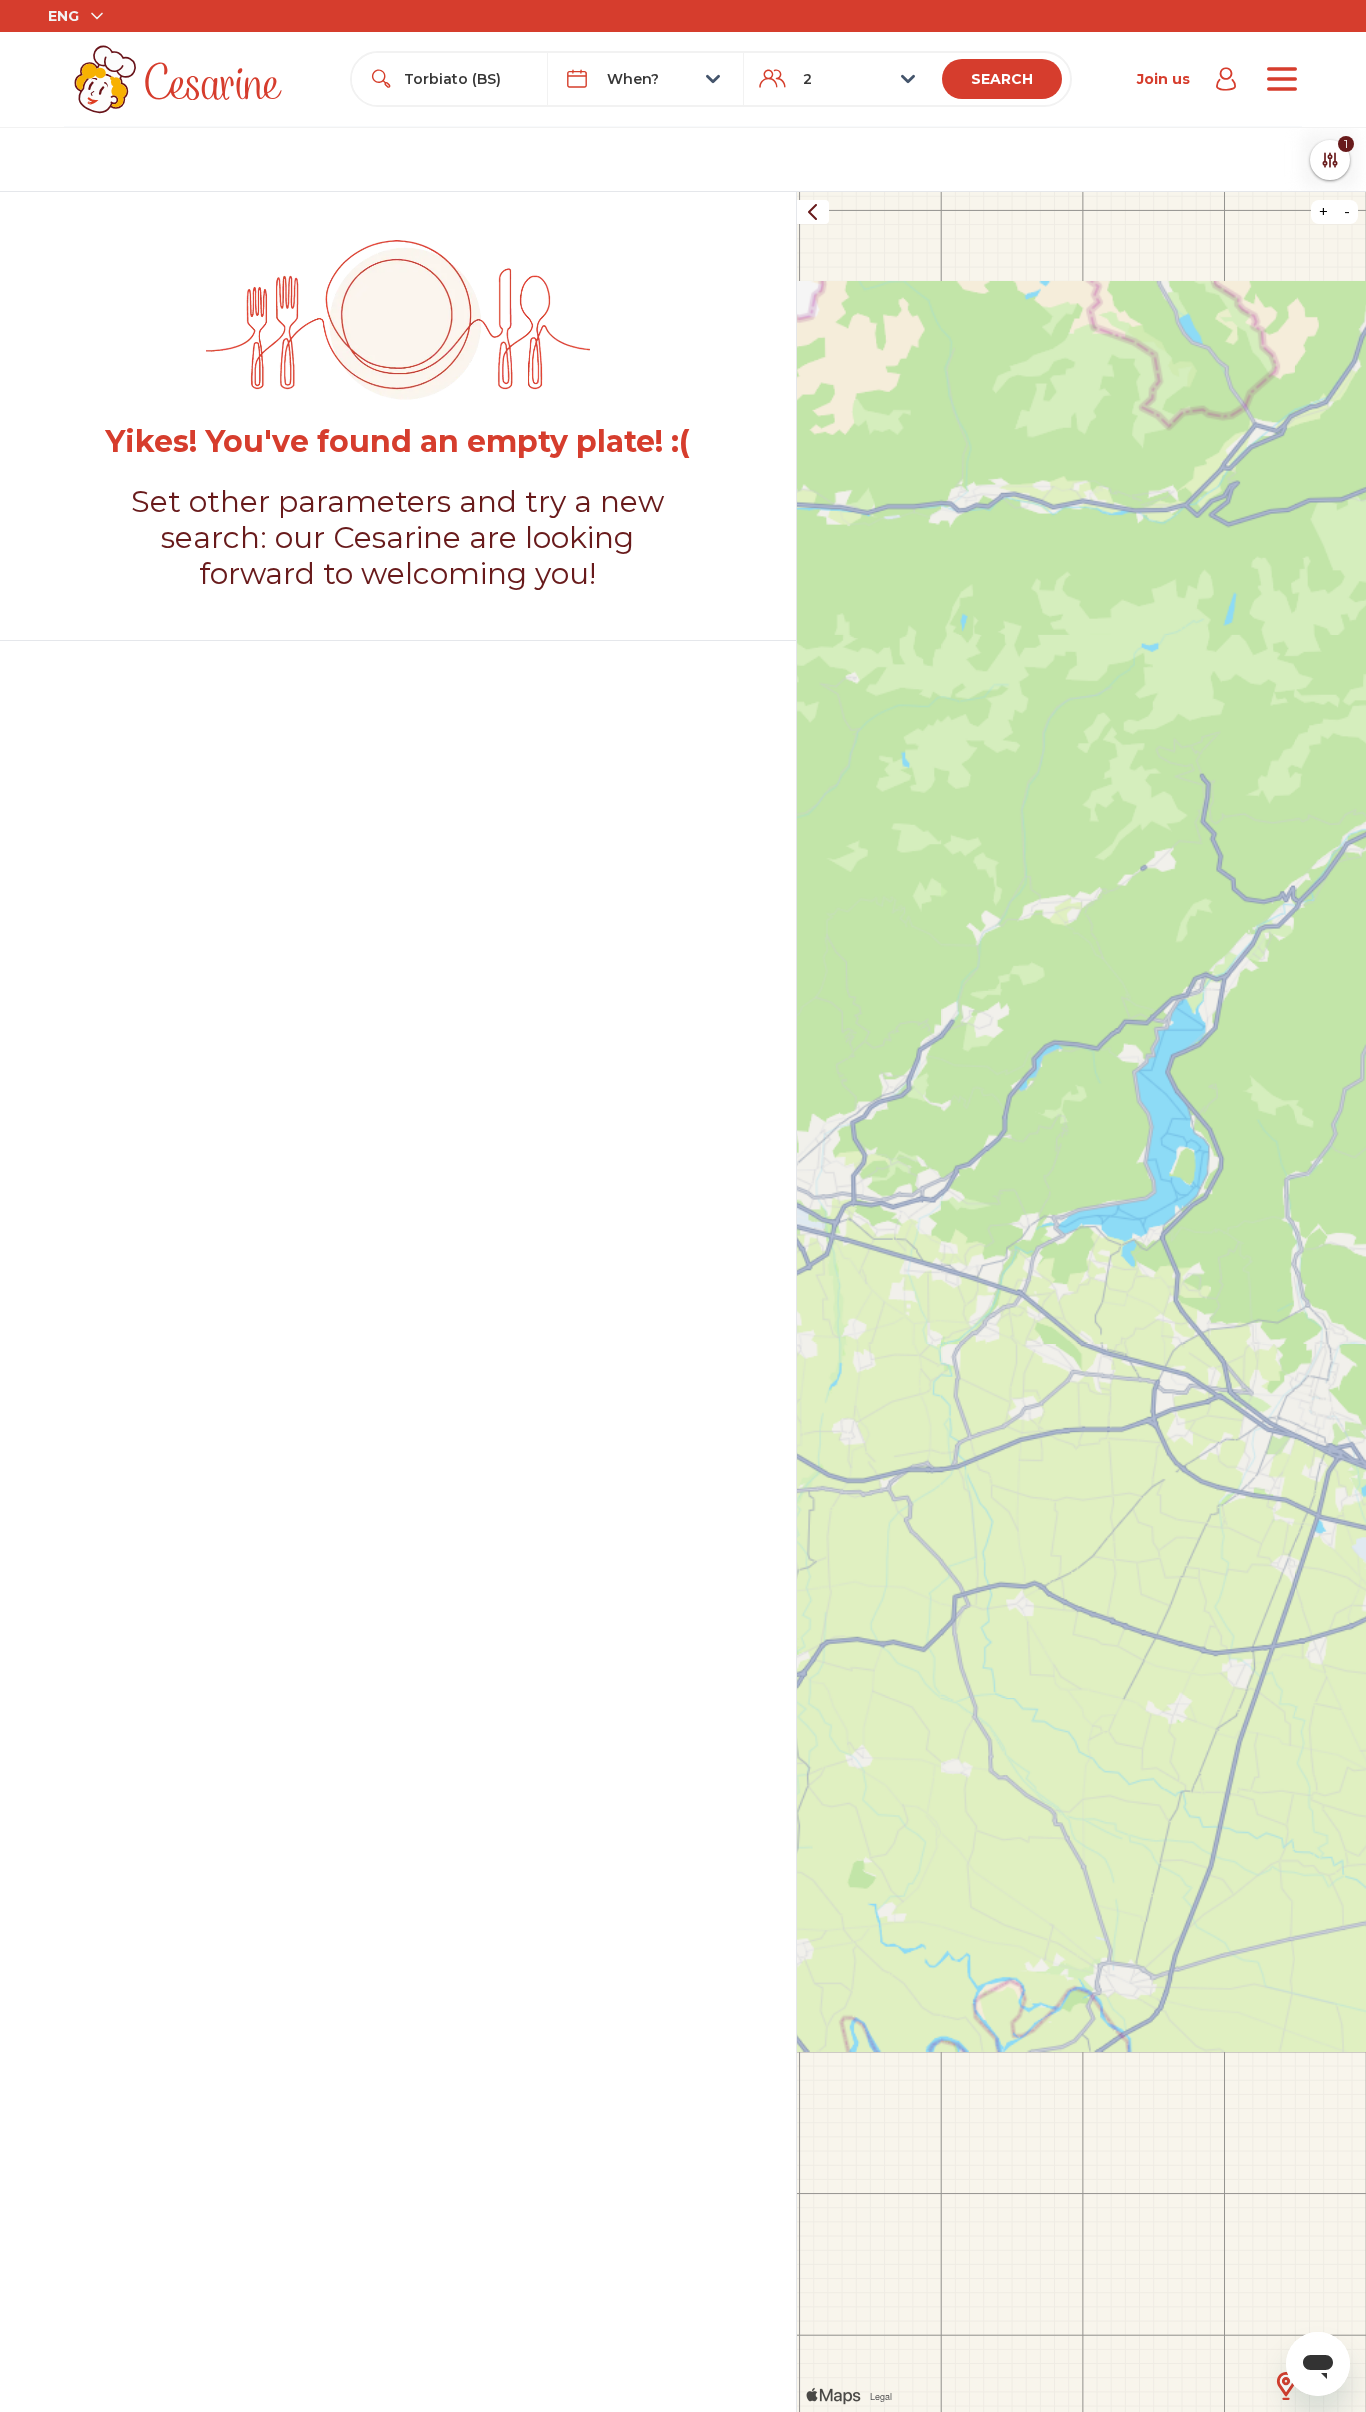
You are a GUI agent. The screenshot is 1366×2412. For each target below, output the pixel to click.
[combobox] (467, 79)
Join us (1163, 79)
